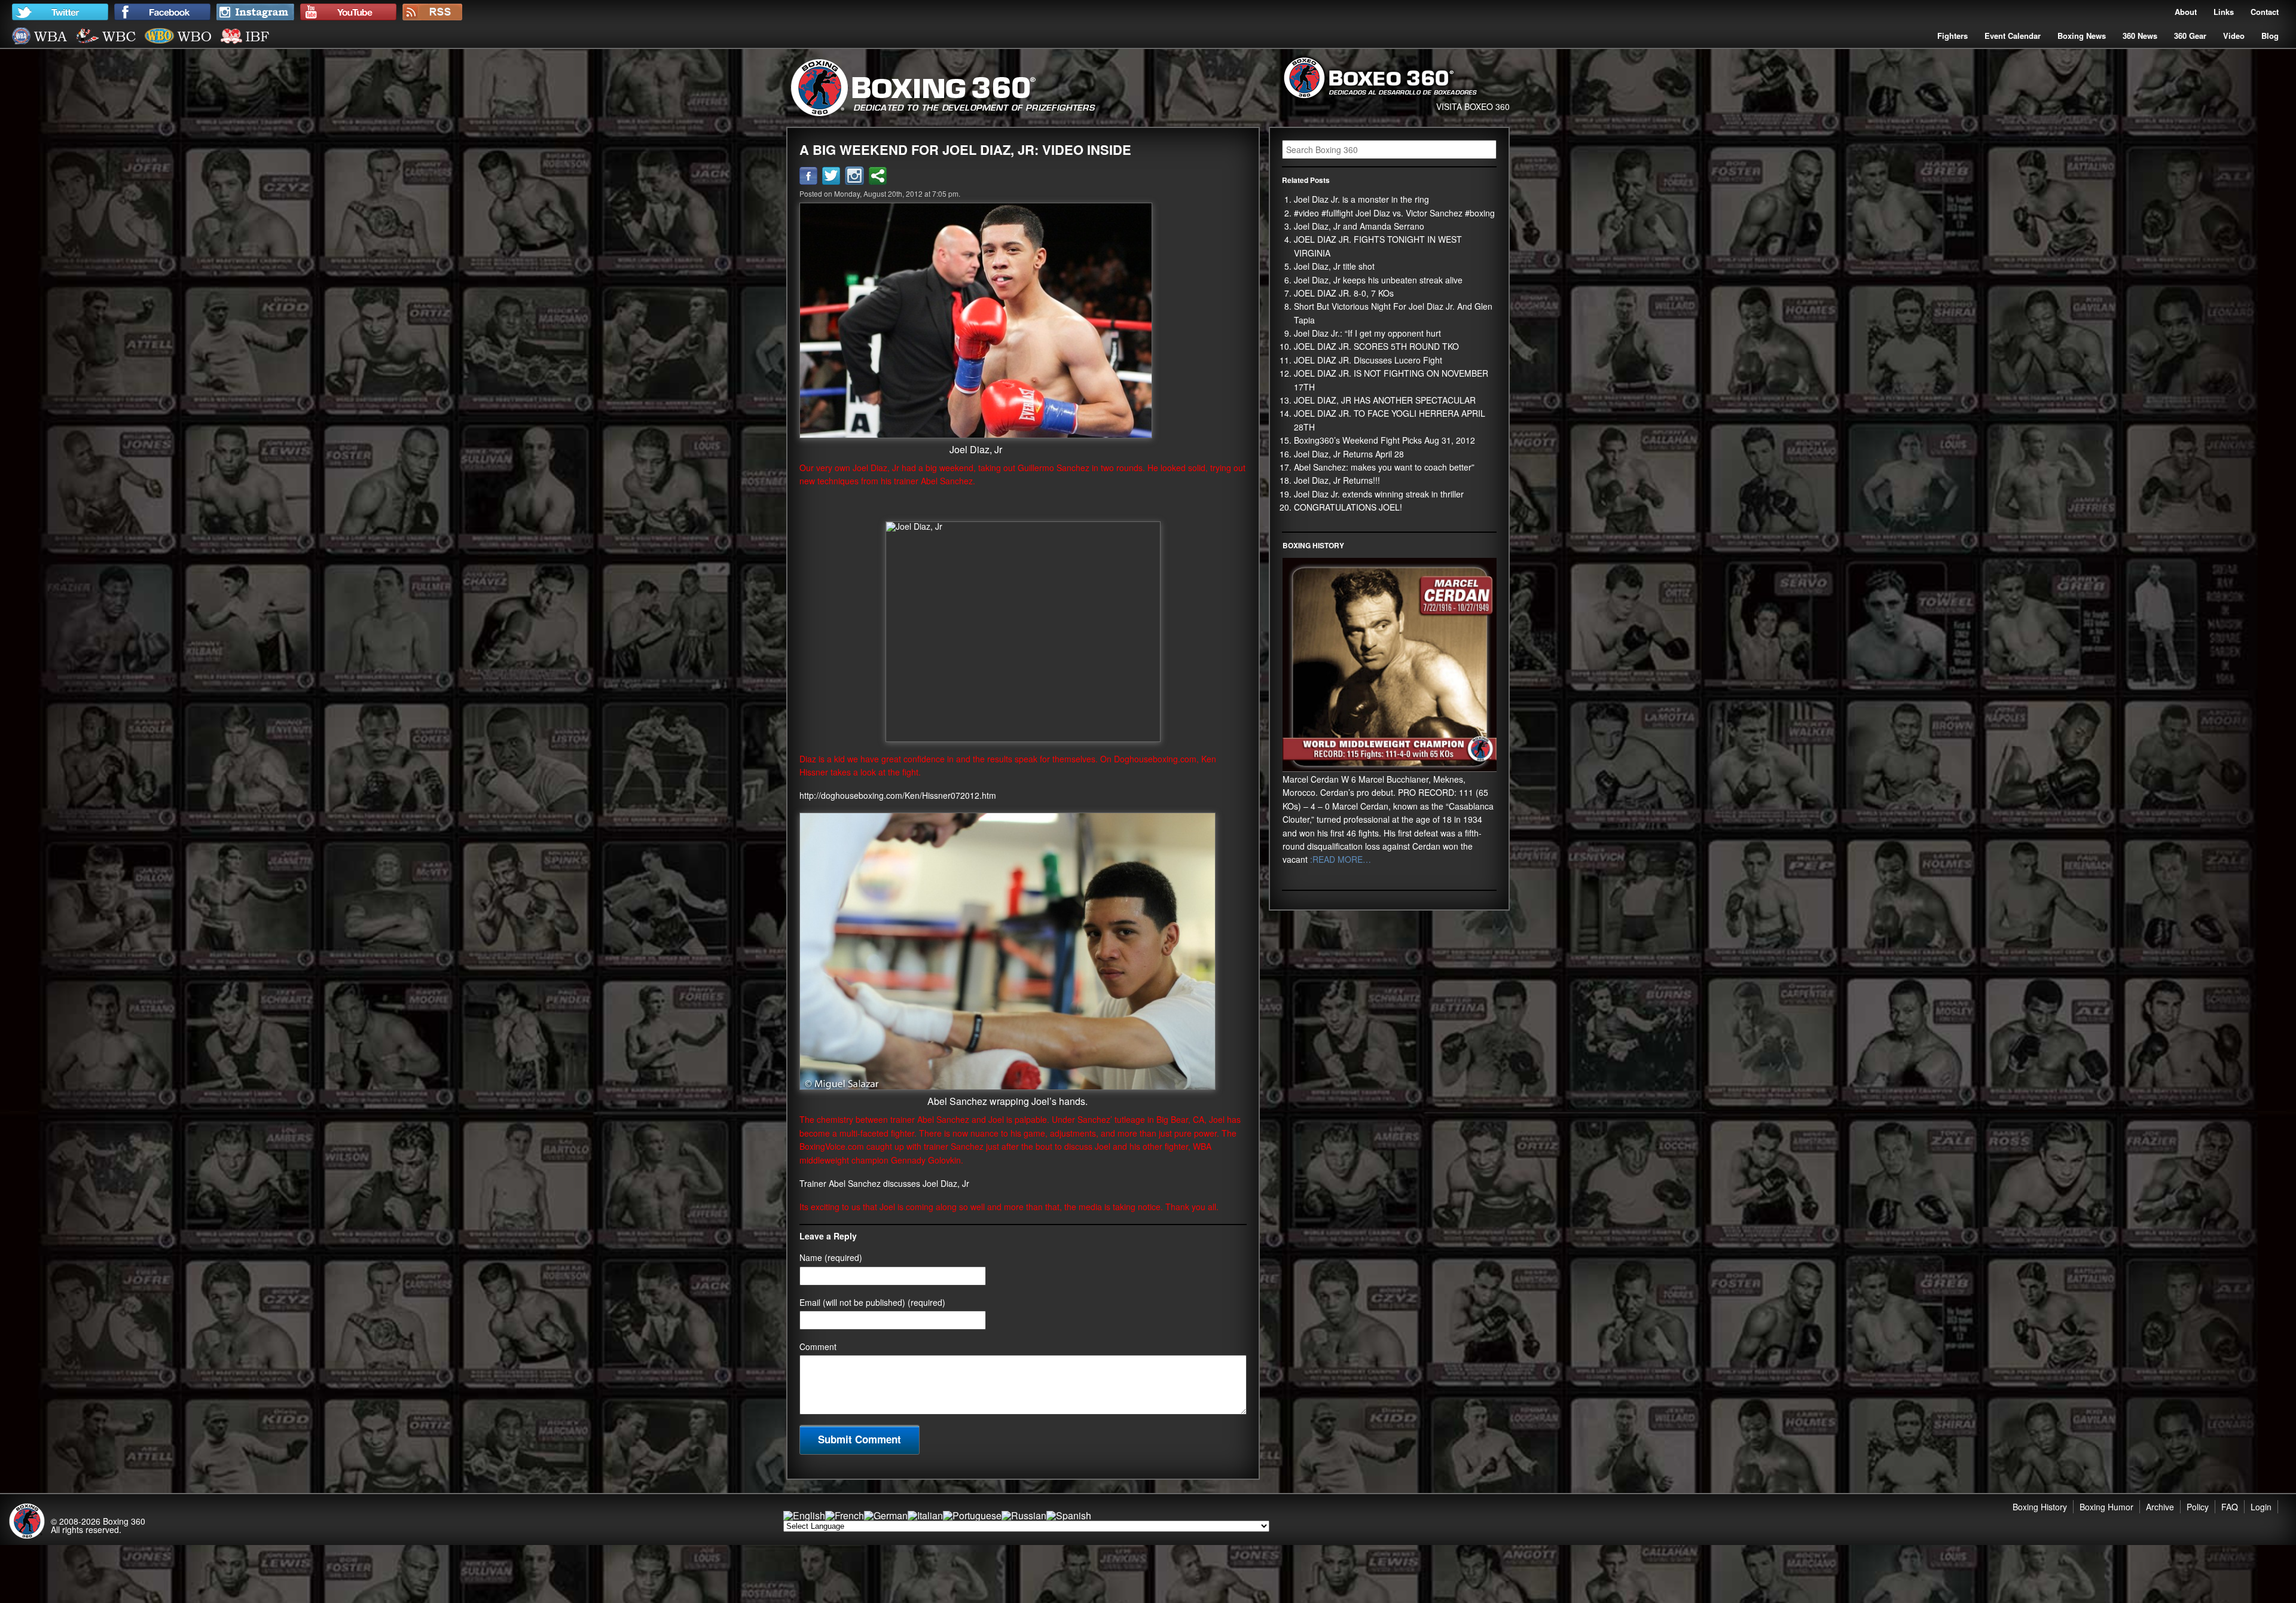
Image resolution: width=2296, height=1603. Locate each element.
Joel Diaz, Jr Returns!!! (1337, 480)
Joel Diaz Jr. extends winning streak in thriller (1379, 494)
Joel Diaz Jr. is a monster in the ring (1361, 199)
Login (2261, 1507)
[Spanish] (1069, 1515)
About (2186, 12)
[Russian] (1024, 1515)
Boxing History (2040, 1507)
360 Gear (2190, 36)
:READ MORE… (1339, 859)
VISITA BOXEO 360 (1473, 106)
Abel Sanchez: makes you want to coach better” (1384, 467)
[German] (886, 1515)
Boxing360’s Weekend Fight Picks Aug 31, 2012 (1384, 440)
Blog (2270, 36)
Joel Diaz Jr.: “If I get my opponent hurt (1367, 333)
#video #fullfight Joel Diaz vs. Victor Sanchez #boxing (1394, 213)
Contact (2265, 12)
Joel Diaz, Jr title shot (1334, 266)
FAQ (2230, 1507)
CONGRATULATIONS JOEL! (1348, 507)
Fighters (1952, 36)
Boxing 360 (124, 1521)
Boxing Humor (2106, 1507)
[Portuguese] (972, 1515)
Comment (818, 1346)
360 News (2140, 36)
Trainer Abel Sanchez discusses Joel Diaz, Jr (884, 1183)
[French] (845, 1515)
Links (2224, 12)
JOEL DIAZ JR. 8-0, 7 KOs (1344, 293)
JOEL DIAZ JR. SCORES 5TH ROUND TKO (1376, 346)
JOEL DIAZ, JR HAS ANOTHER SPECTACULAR (1385, 400)
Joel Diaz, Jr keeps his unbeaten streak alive (1378, 280)
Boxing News (2082, 36)
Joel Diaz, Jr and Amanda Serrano (1359, 226)
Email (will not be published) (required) (872, 1302)
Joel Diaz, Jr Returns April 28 (1349, 454)
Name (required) (831, 1257)
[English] (804, 1515)
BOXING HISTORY (1313, 545)
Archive (2160, 1507)
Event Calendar (2013, 36)
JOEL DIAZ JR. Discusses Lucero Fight (1368, 360)
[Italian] (925, 1515)
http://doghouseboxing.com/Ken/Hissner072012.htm (898, 795)
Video (2234, 36)
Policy (2198, 1507)
